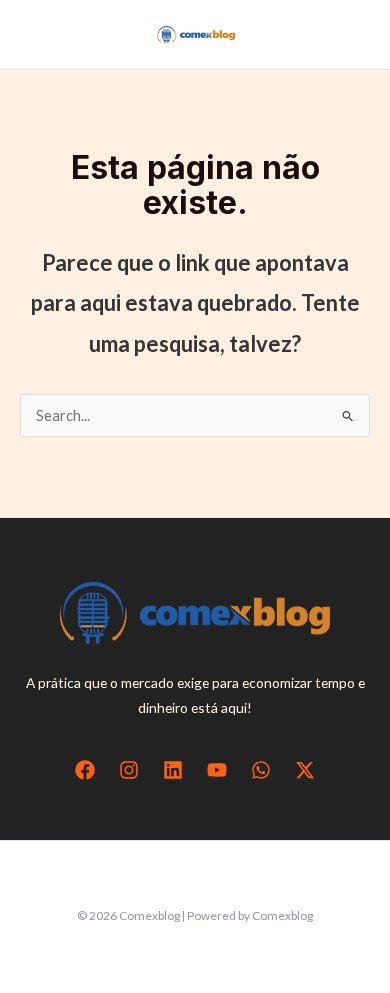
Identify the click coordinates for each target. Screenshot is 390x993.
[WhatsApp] (261, 770)
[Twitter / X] (305, 770)
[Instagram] (129, 770)
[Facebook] (85, 770)
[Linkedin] (173, 770)
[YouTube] (217, 770)
